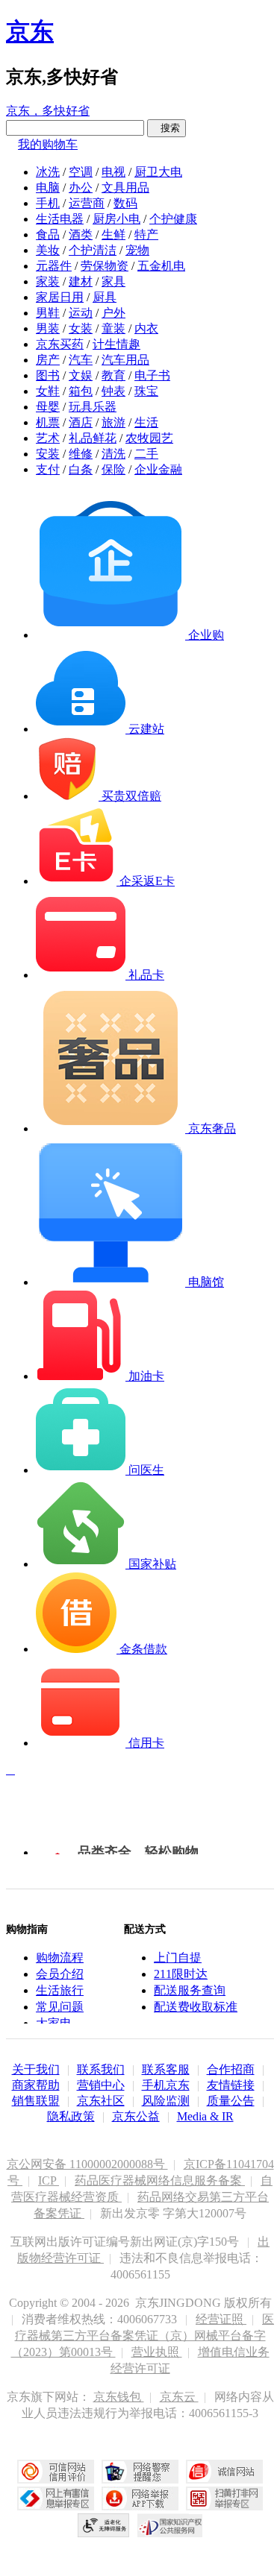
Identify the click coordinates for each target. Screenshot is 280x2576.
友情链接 (231, 2085)
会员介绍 (60, 1974)
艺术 (48, 438)
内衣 (146, 328)
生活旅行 (60, 1990)
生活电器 (60, 219)
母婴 (48, 407)
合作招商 (231, 2069)
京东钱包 (119, 2397)
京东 (30, 31)
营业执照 (157, 2352)
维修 (81, 454)
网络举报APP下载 (140, 2498)
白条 (81, 469)
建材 (81, 281)
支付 (48, 469)
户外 (113, 313)
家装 (48, 281)
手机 (48, 203)
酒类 (81, 234)
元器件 (54, 266)
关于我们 (36, 2069)
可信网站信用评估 (56, 2472)
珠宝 (146, 391)
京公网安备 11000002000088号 (87, 2164)
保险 (113, 469)
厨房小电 (116, 219)
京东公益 (136, 2116)
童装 (113, 328)
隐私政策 (71, 2116)
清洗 (113, 454)
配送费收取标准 (196, 2007)
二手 (146, 454)
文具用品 (125, 188)
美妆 (48, 250)
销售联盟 (36, 2101)
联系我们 (101, 2069)
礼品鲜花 (93, 438)
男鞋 (48, 313)
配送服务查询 (190, 1990)
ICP (49, 2180)
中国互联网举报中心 (56, 2498)
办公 (81, 188)
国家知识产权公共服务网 (170, 2525)
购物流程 (60, 1958)
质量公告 (231, 2101)
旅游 (113, 422)
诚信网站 (224, 2472)
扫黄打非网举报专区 (224, 2498)
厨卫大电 (158, 172)
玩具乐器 (93, 407)
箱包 (81, 391)
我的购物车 (48, 144)
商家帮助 (36, 2085)
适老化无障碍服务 (104, 2525)
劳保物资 (105, 266)
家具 (113, 281)
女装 (81, 328)
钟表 (113, 391)
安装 (48, 454)
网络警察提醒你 (140, 2472)
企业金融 (158, 469)
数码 (125, 203)
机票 (48, 422)
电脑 (48, 188)
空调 (81, 172)
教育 (113, 375)
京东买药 (60, 344)
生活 (146, 422)
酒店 (81, 422)
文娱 (81, 375)
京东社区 (101, 2101)
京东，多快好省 (48, 111)
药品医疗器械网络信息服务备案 (160, 2180)
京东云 (179, 2397)
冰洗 (48, 172)
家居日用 (60, 297)
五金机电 (161, 266)
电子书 (152, 375)
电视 (113, 172)
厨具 (105, 297)
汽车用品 (125, 360)
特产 (146, 234)
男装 (48, 328)
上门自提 (178, 1958)
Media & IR (205, 2116)
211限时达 (181, 1974)
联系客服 (166, 2069)
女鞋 (48, 391)
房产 (48, 360)
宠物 (137, 250)
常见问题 (60, 2007)
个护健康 (173, 219)
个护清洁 (93, 250)
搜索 (167, 128)
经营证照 (221, 2319)
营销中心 (101, 2085)
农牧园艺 (149, 438)
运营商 (87, 203)
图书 (48, 375)
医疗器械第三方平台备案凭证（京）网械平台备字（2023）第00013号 (143, 2336)
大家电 (54, 2023)
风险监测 (166, 2101)
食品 (48, 234)
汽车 (81, 360)
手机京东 (166, 2085)
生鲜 (113, 234)
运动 (81, 313)
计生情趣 (116, 344)
